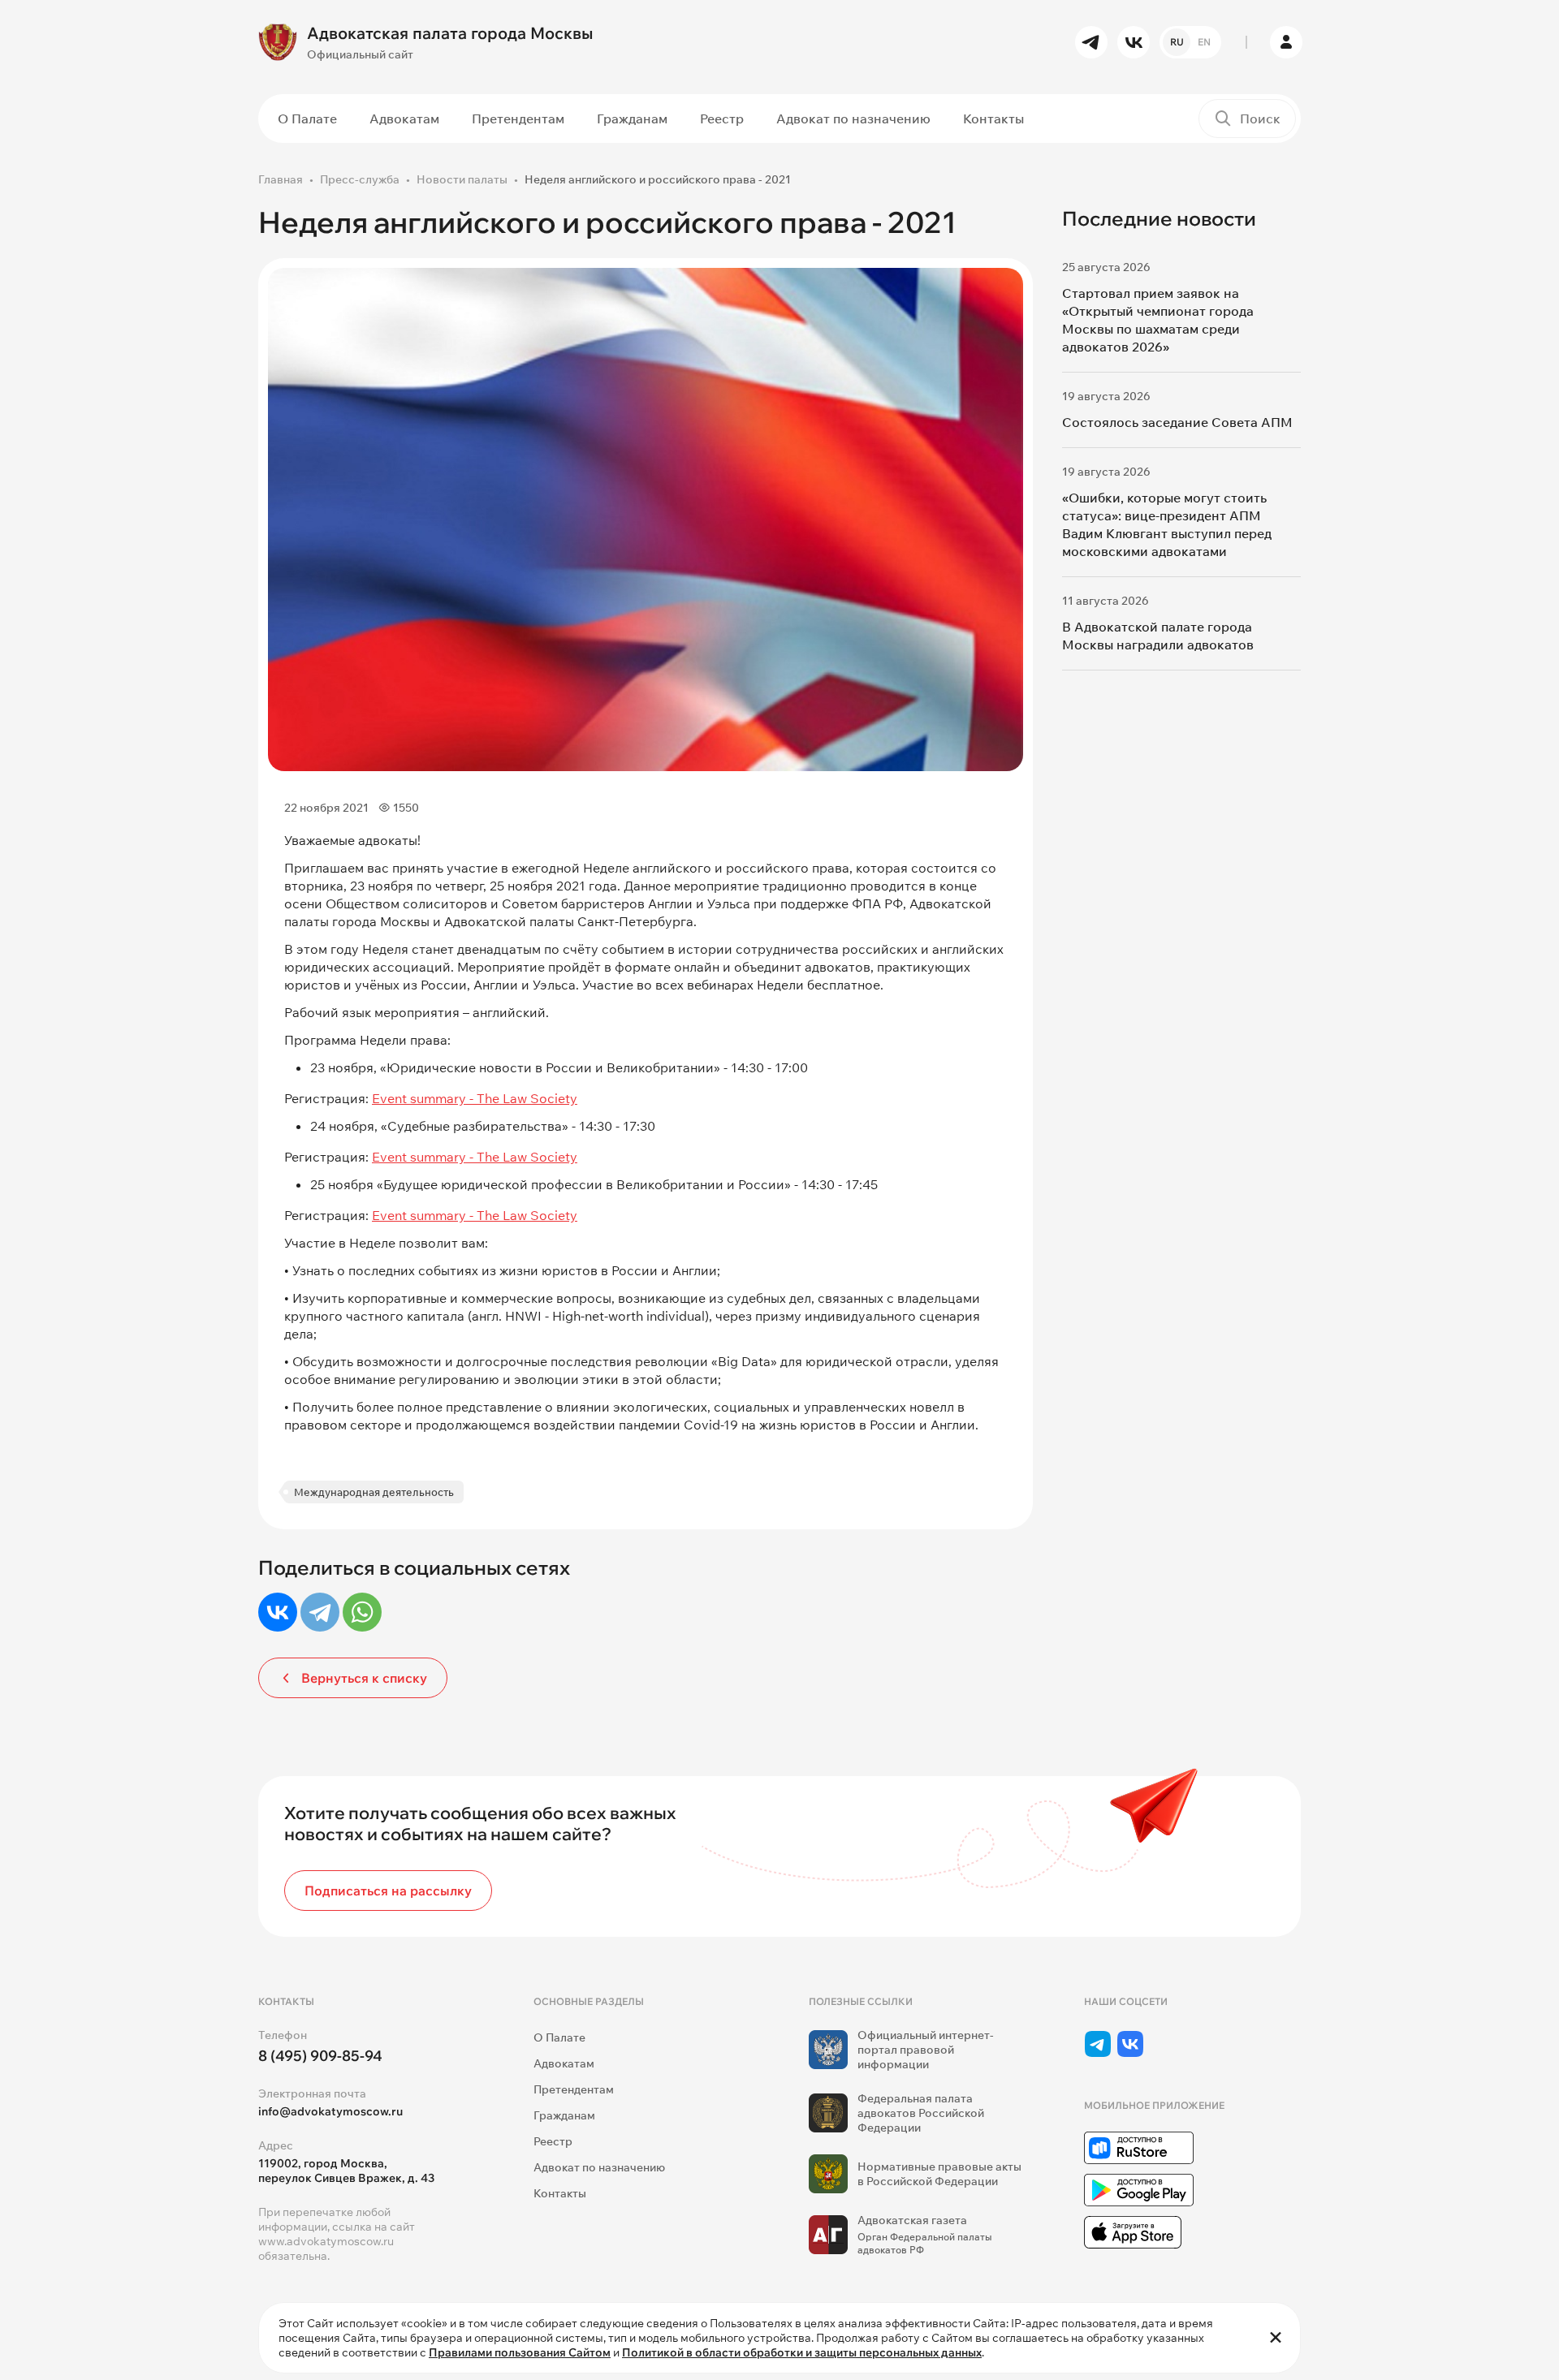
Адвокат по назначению (853, 119)
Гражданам (632, 119)
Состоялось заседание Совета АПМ (1177, 422)
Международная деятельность (374, 1492)
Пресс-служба (360, 179)
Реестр (722, 119)
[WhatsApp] (362, 1612)
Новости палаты (462, 179)
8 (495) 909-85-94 (320, 2056)
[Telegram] (320, 1612)
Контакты (993, 119)
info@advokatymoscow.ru (330, 2111)
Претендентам (518, 119)
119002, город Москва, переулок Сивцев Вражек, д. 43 (346, 2171)
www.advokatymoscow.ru (326, 2241)
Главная (281, 179)
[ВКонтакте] (278, 1612)
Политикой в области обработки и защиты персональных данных (802, 2352)
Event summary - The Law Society (475, 1098)
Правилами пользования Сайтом (520, 2352)
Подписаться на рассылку (388, 1891)
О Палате (307, 119)
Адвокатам (404, 119)
